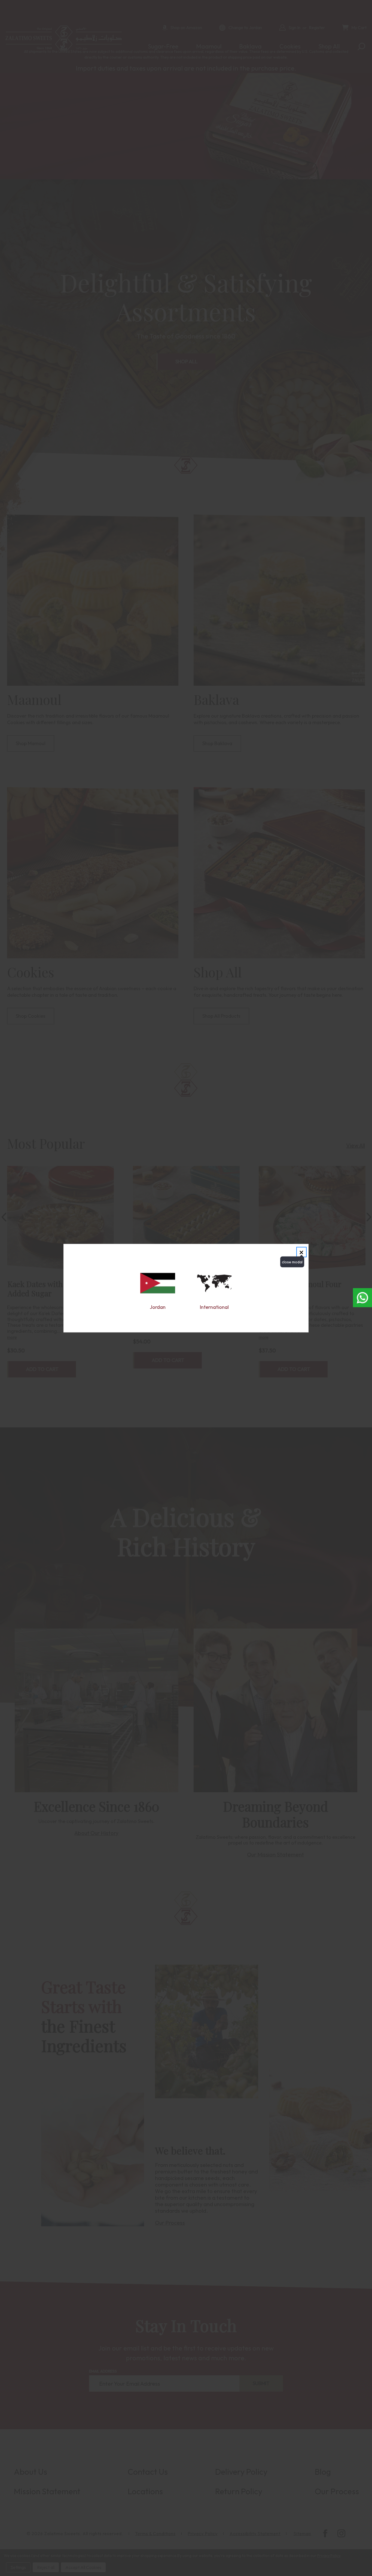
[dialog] (186, 1288)
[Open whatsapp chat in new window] (362, 1298)
